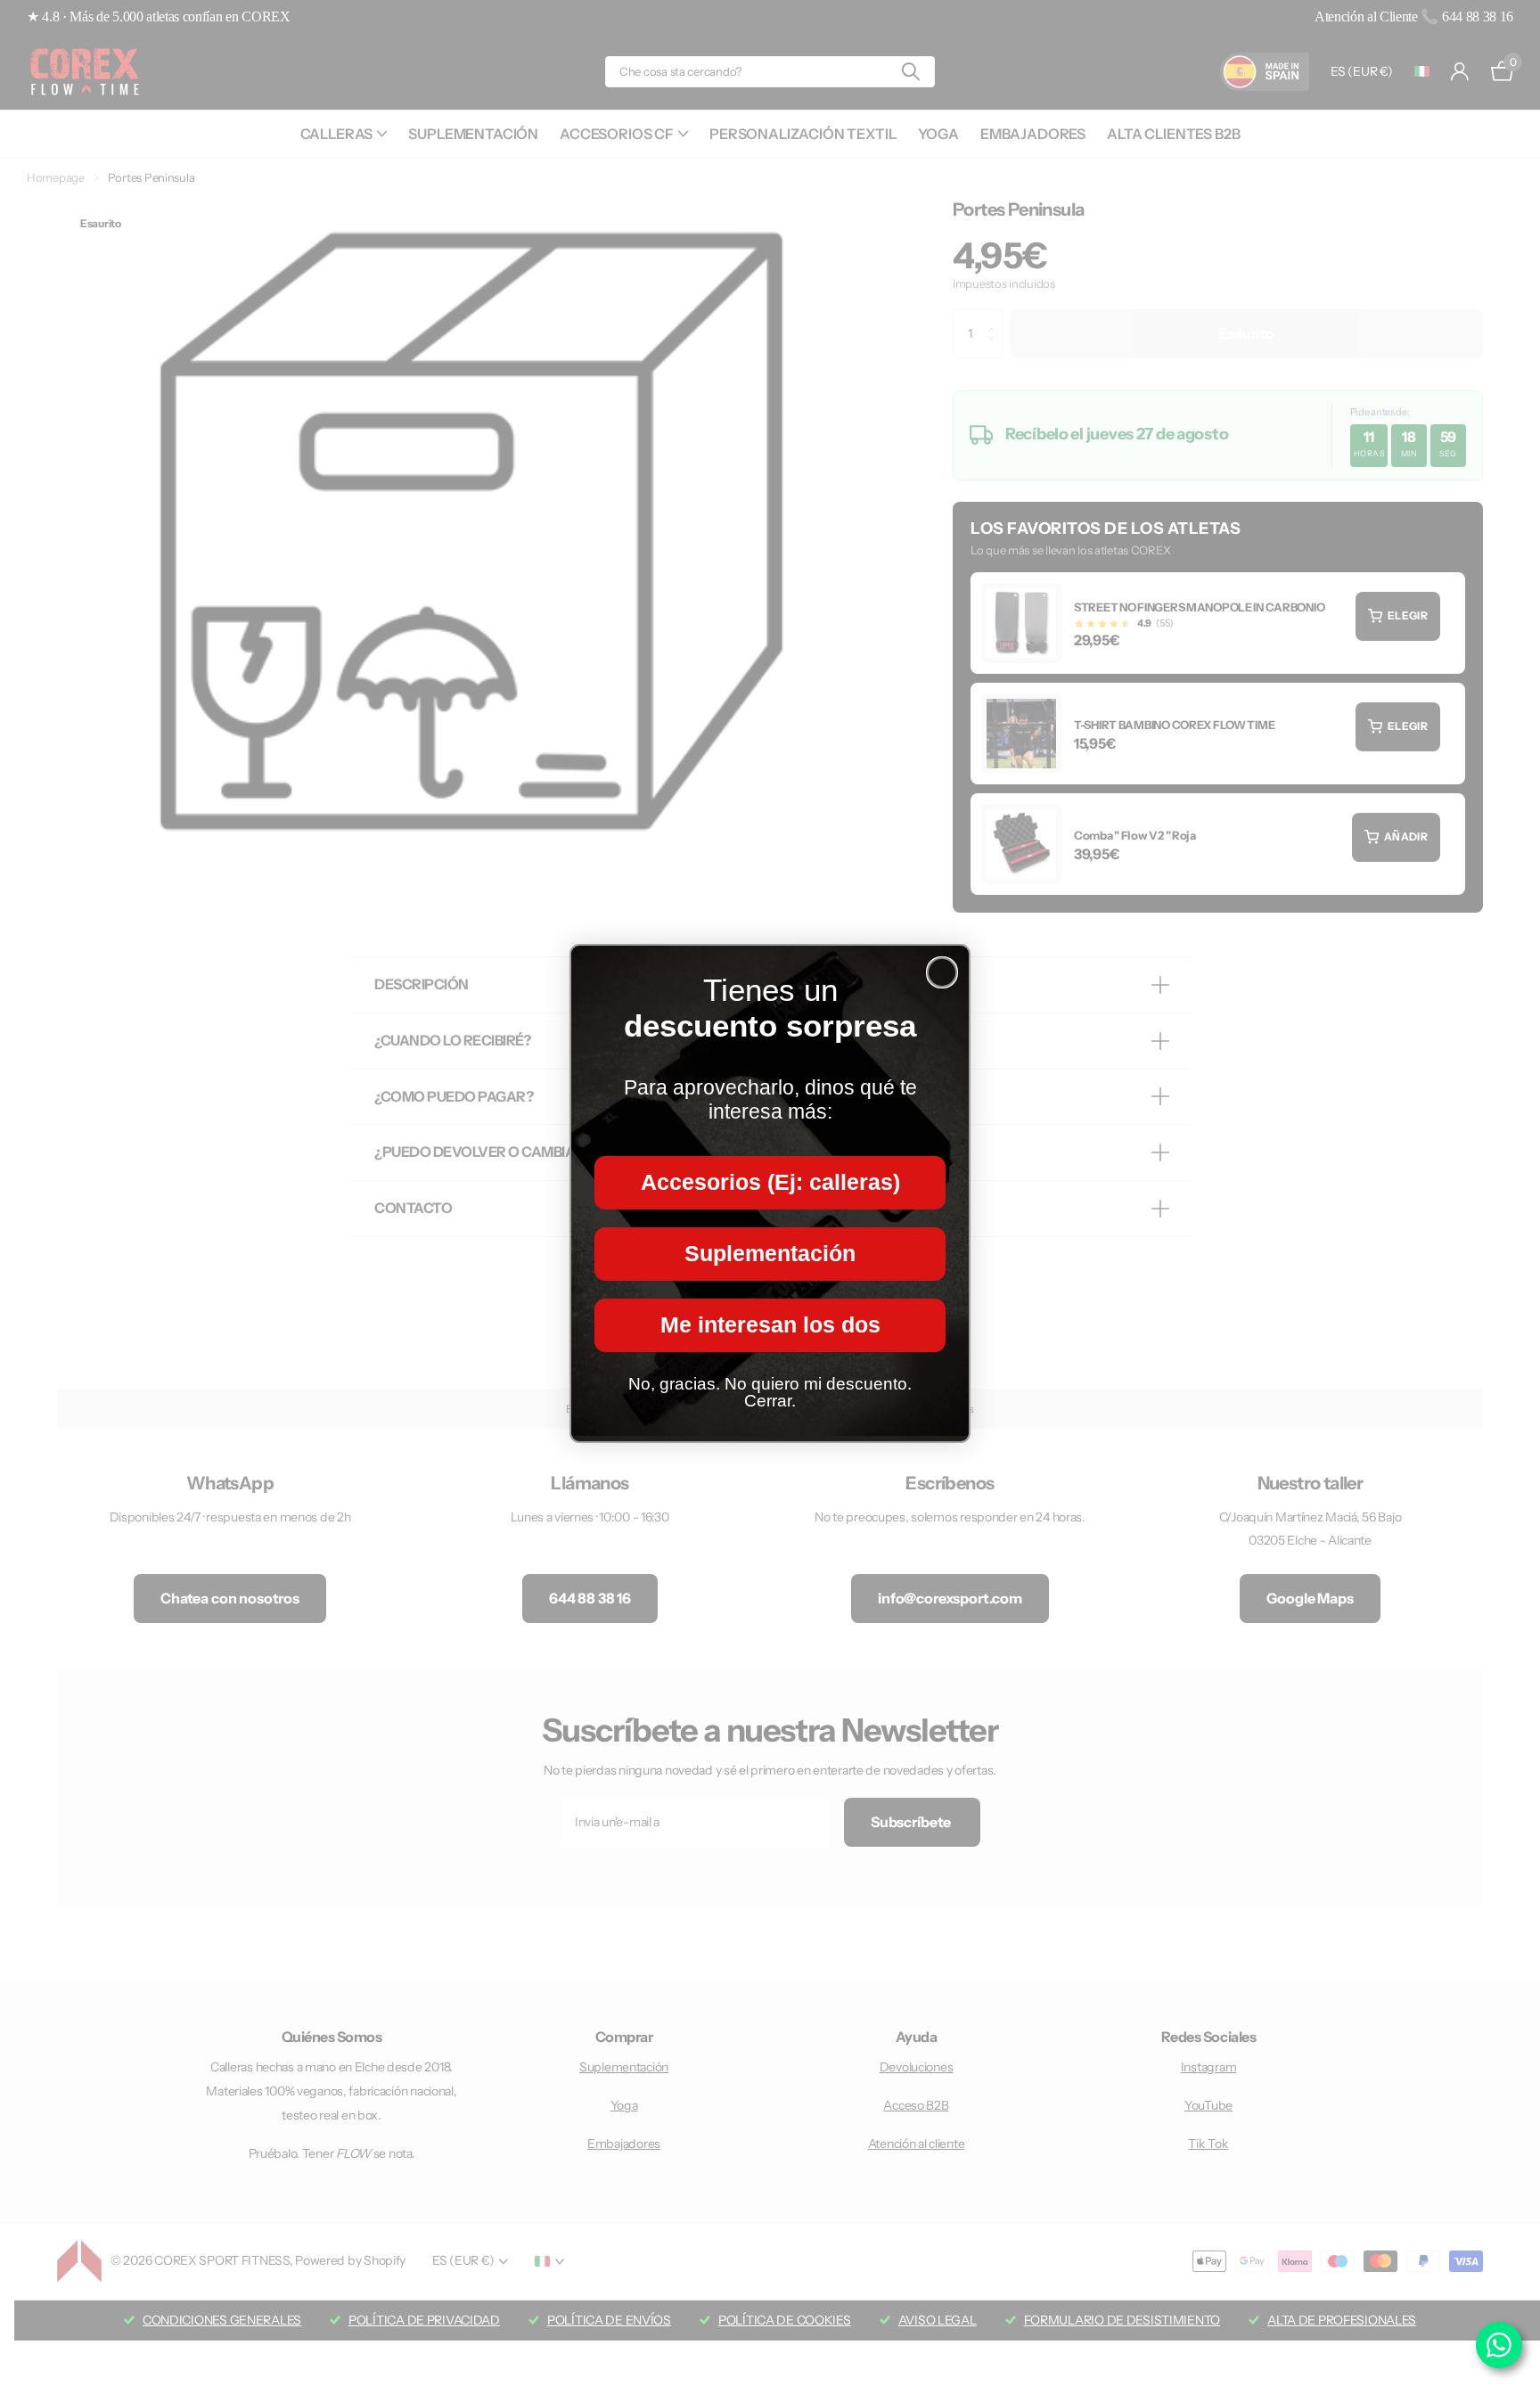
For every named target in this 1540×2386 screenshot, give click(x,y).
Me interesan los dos (770, 1324)
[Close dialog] (942, 972)
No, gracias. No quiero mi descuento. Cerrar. (770, 1392)
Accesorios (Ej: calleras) (770, 1182)
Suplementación (770, 1253)
